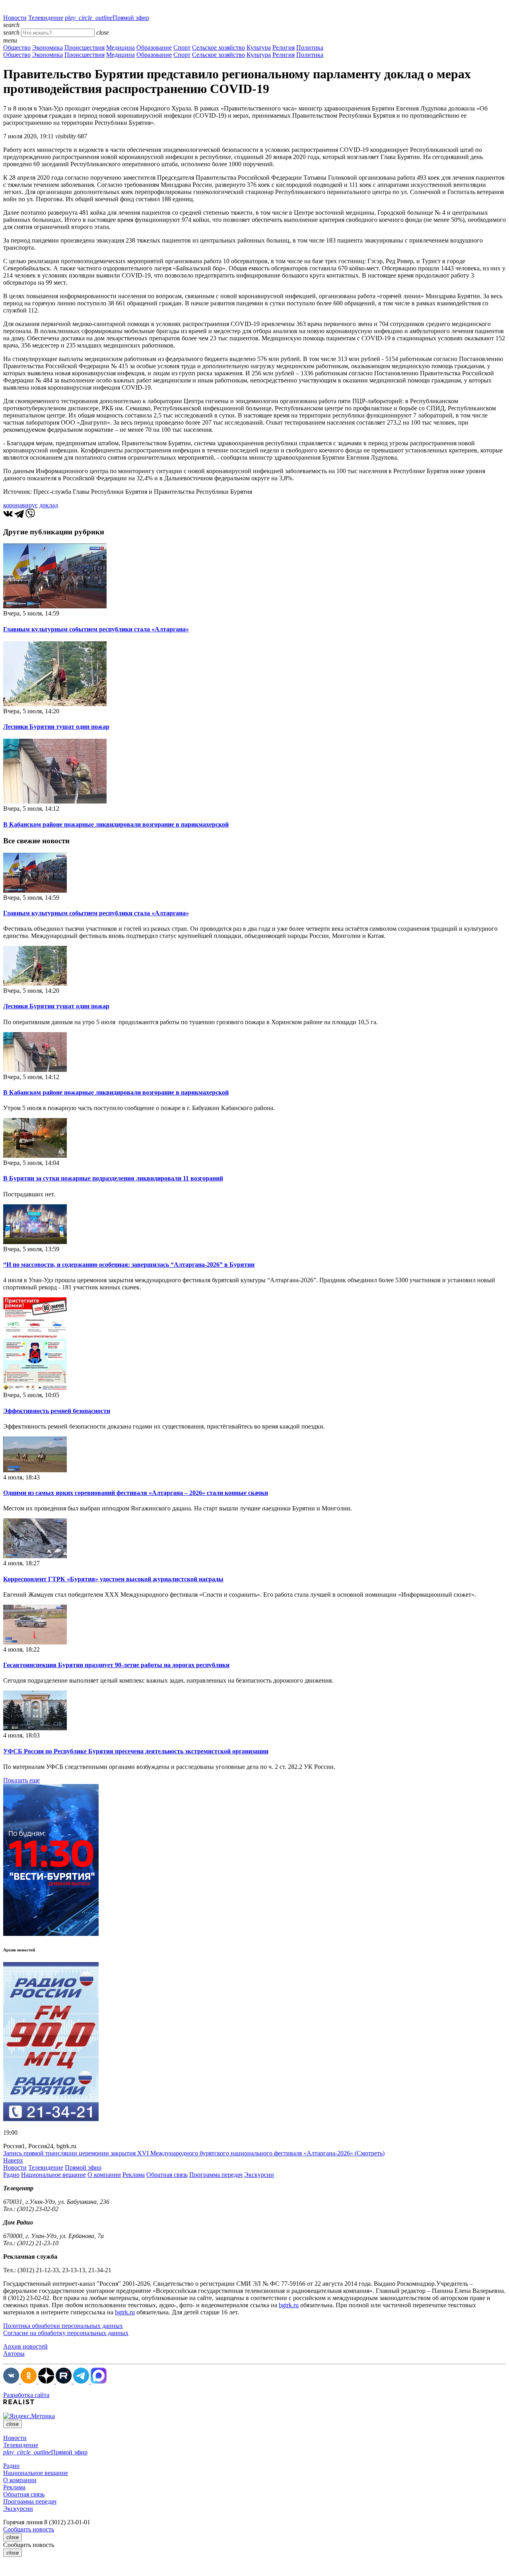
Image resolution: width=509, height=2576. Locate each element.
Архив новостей (25, 2346)
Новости (15, 18)
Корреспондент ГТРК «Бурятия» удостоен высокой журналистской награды (113, 1579)
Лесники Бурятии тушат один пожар (56, 727)
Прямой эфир (107, 18)
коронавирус (20, 505)
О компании (104, 2175)
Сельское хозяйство (219, 48)
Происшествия (85, 48)
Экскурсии (259, 2175)
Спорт (182, 48)
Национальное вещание (53, 2175)
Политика (310, 48)
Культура (259, 48)
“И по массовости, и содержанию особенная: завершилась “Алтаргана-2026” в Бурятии (129, 1265)
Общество (17, 48)
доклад (49, 505)
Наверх (13, 2160)
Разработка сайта (26, 2395)
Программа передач (216, 2175)
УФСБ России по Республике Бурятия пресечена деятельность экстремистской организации (136, 1751)
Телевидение (46, 18)
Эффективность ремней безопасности (57, 1411)
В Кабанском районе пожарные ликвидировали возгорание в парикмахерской (116, 824)
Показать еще (21, 1780)
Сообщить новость (29, 2529)
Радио (11, 2175)
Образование (154, 48)
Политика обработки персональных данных (63, 2326)
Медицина (120, 48)
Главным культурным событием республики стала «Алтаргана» (96, 629)
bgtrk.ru (289, 2305)
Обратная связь (167, 2175)
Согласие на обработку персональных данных (66, 2333)
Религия (284, 48)
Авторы (14, 2354)
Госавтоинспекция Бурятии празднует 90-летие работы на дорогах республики (116, 1665)
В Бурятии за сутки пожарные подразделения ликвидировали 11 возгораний (113, 1178)
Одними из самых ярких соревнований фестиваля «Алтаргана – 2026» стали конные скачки (136, 1493)
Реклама (134, 2175)
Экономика (48, 48)
